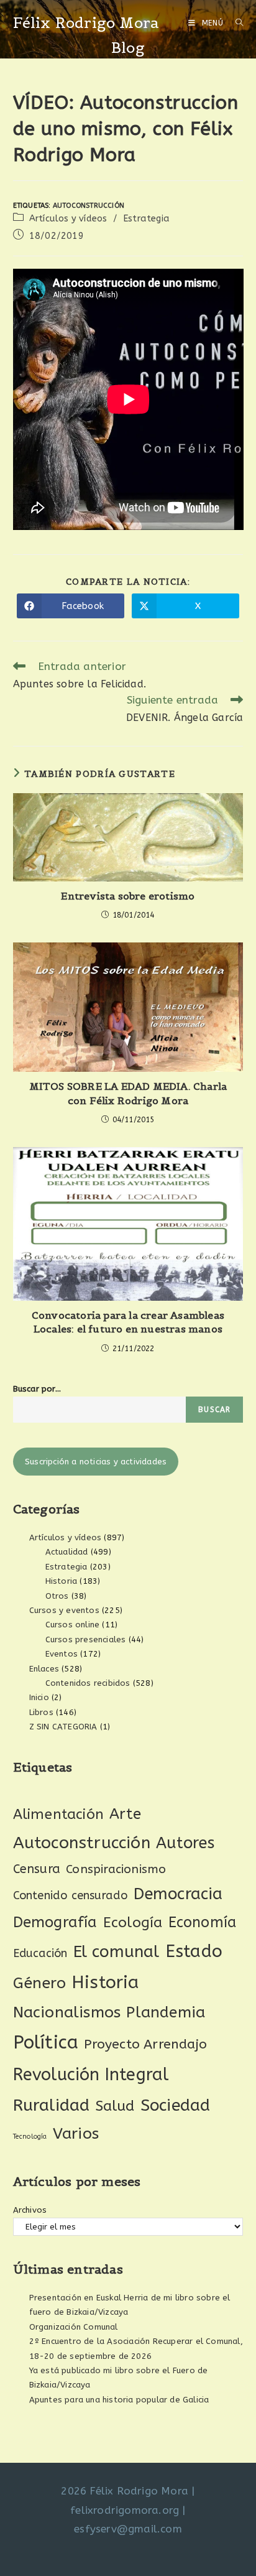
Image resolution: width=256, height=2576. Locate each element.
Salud (115, 2106)
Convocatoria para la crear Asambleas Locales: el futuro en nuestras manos (128, 1322)
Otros (57, 1596)
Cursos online (73, 1625)
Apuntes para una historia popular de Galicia (119, 2400)
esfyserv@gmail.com (128, 2529)
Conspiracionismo (116, 1869)
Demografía (55, 1922)
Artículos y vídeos (68, 219)
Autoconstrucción (89, 206)
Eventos (62, 1654)
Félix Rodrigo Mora (86, 23)
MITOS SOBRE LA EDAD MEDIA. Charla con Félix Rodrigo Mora (128, 1093)
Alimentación (58, 1814)
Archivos (30, 2210)
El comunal (117, 1952)
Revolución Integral (91, 2075)
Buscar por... (37, 1389)
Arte (125, 1814)
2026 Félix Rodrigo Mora (125, 2491)
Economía (203, 1923)
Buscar (214, 1410)
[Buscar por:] (235, 23)
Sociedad (176, 2105)
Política (46, 2043)
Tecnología (30, 2137)
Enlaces (44, 1669)
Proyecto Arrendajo (145, 2044)
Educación (40, 1953)
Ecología (133, 1923)
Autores (185, 1843)
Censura (37, 1869)
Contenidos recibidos (88, 1683)
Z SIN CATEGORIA (63, 1727)
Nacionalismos (67, 2012)
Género (39, 1983)
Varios (76, 2134)
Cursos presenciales (86, 1639)
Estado (194, 1951)
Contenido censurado (71, 1895)
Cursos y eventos (64, 1610)
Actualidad (67, 1552)
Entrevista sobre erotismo (128, 896)
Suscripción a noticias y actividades (96, 1462)
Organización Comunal (74, 2327)
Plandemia (166, 2012)
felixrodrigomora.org (125, 2510)
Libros (41, 1712)
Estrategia (146, 219)
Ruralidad (52, 2105)
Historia (62, 1581)
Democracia (178, 1894)
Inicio (39, 1697)
